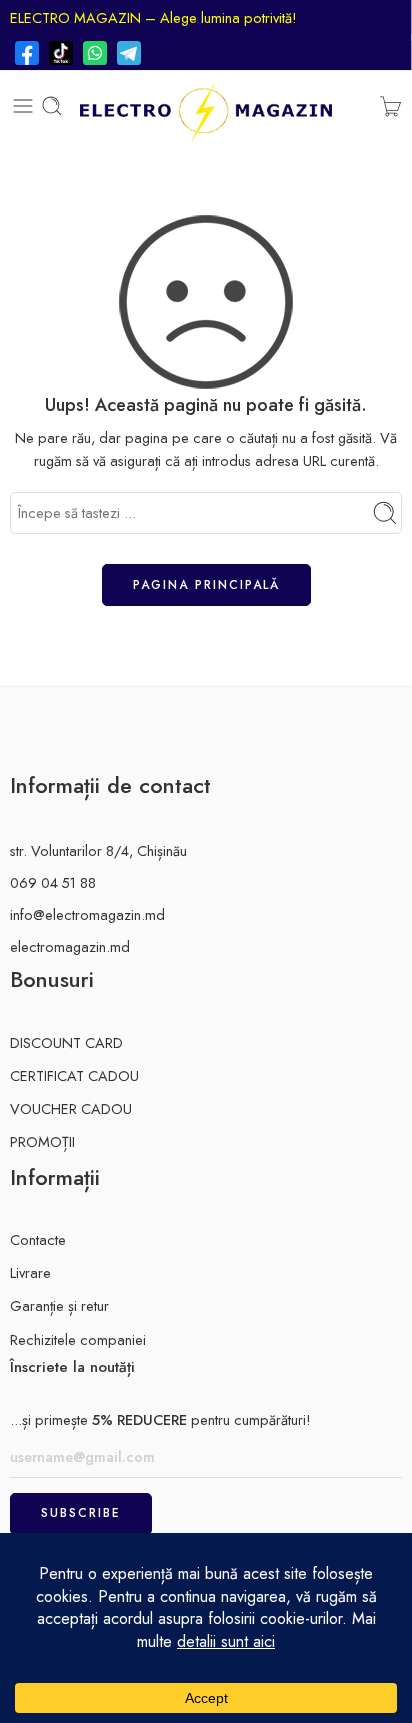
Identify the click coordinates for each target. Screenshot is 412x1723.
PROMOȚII (42, 1141)
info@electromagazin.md (87, 914)
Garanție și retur (59, 1305)
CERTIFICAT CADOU (74, 1075)
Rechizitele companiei (78, 1339)
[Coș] (390, 106)
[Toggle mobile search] (52, 106)
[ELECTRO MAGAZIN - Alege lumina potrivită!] (206, 106)
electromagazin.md (70, 946)
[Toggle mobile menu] (23, 106)
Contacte (38, 1239)
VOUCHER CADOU (71, 1108)
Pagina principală (206, 585)
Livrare (30, 1272)
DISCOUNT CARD (66, 1042)
